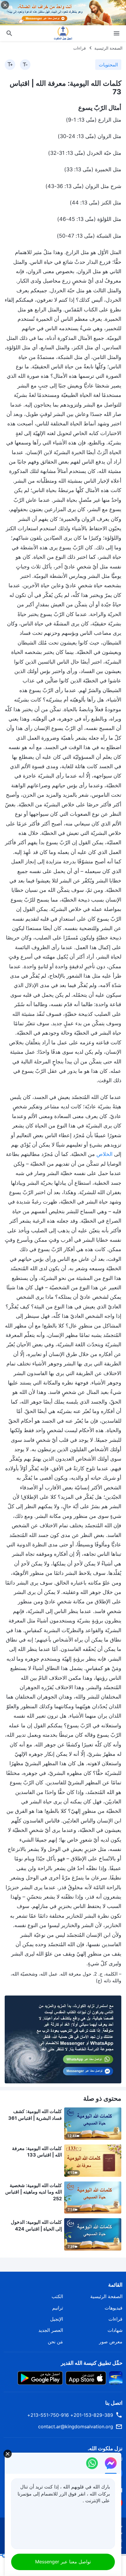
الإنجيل (57, 2319)
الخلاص (104, 1154)
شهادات (115, 2330)
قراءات (80, 48)
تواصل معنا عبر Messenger (63, 2562)
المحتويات (108, 65)
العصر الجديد (51, 2330)
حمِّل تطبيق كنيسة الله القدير (92, 2363)
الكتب (57, 2296)
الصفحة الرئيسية (108, 48)
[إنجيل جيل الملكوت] (63, 33)
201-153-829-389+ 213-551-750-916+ (70, 2415)
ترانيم (58, 2308)
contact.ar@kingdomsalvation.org (76, 2426)
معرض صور (111, 2342)
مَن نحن (55, 2342)
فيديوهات (114, 2308)
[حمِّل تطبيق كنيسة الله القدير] (116, 2378)
